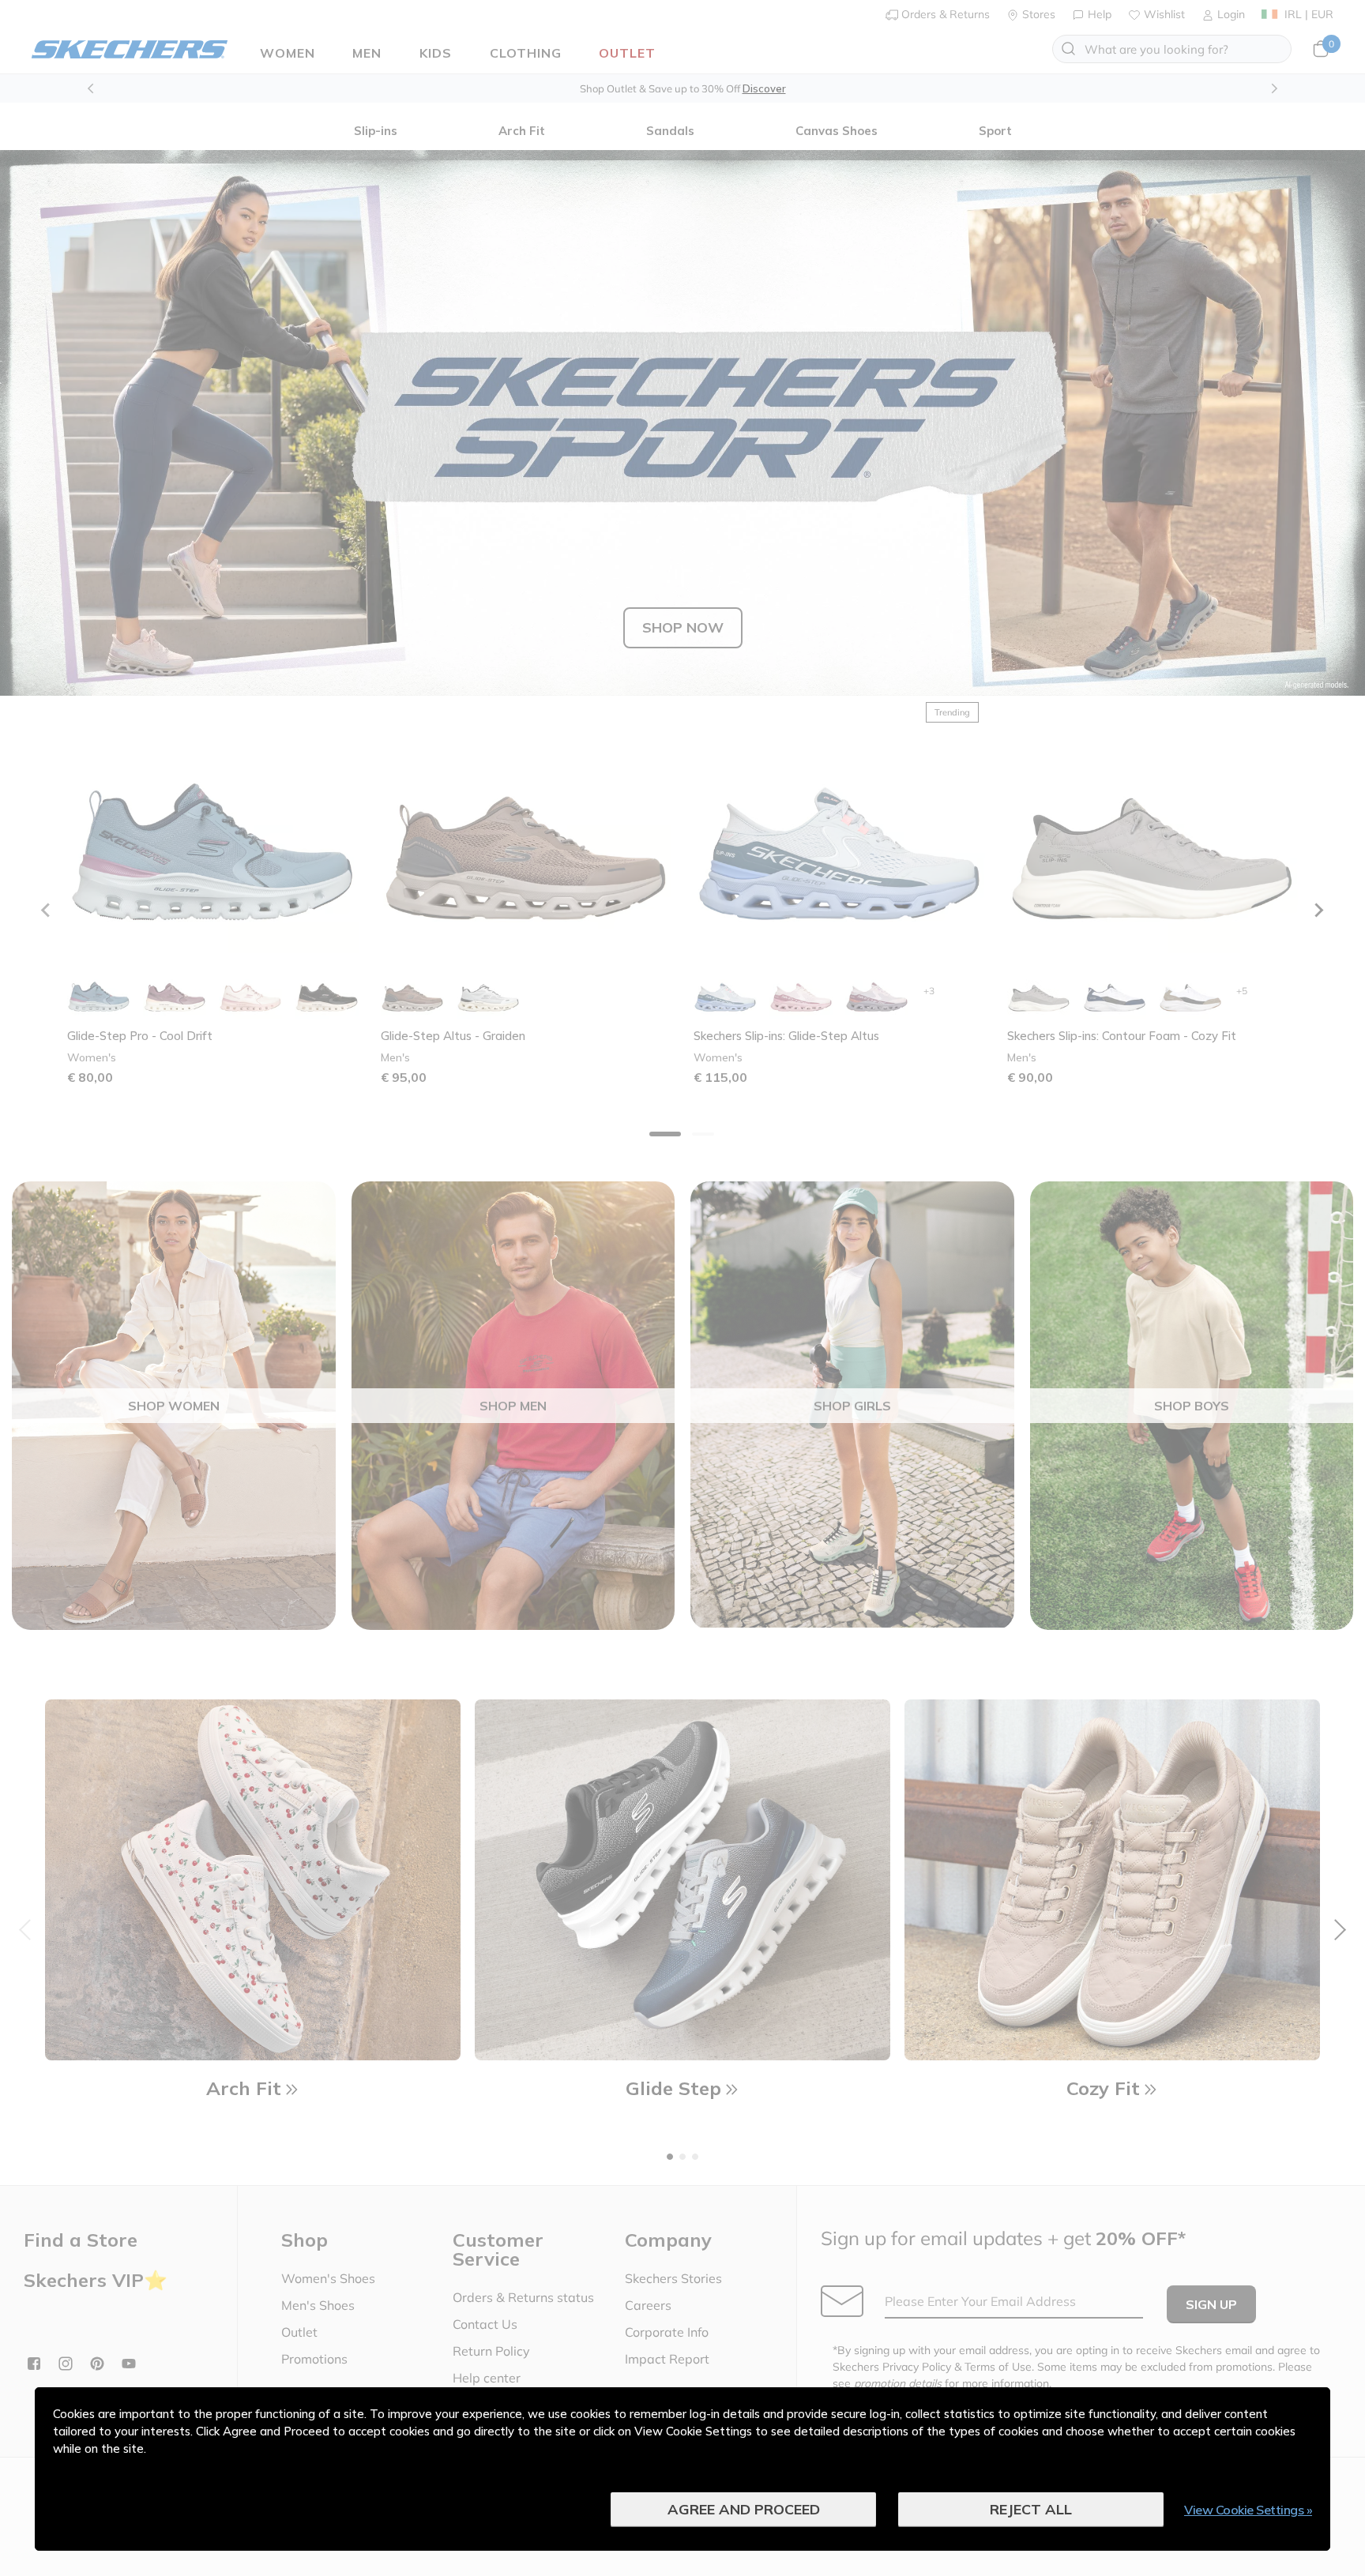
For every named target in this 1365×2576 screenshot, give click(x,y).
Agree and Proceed (744, 2509)
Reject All (1031, 2509)
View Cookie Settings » (1248, 2510)
